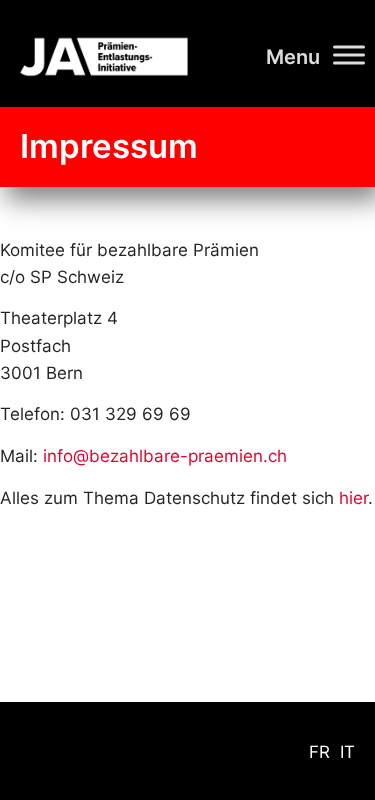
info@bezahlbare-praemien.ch (165, 456)
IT (347, 752)
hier (353, 498)
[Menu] (349, 54)
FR (319, 752)
